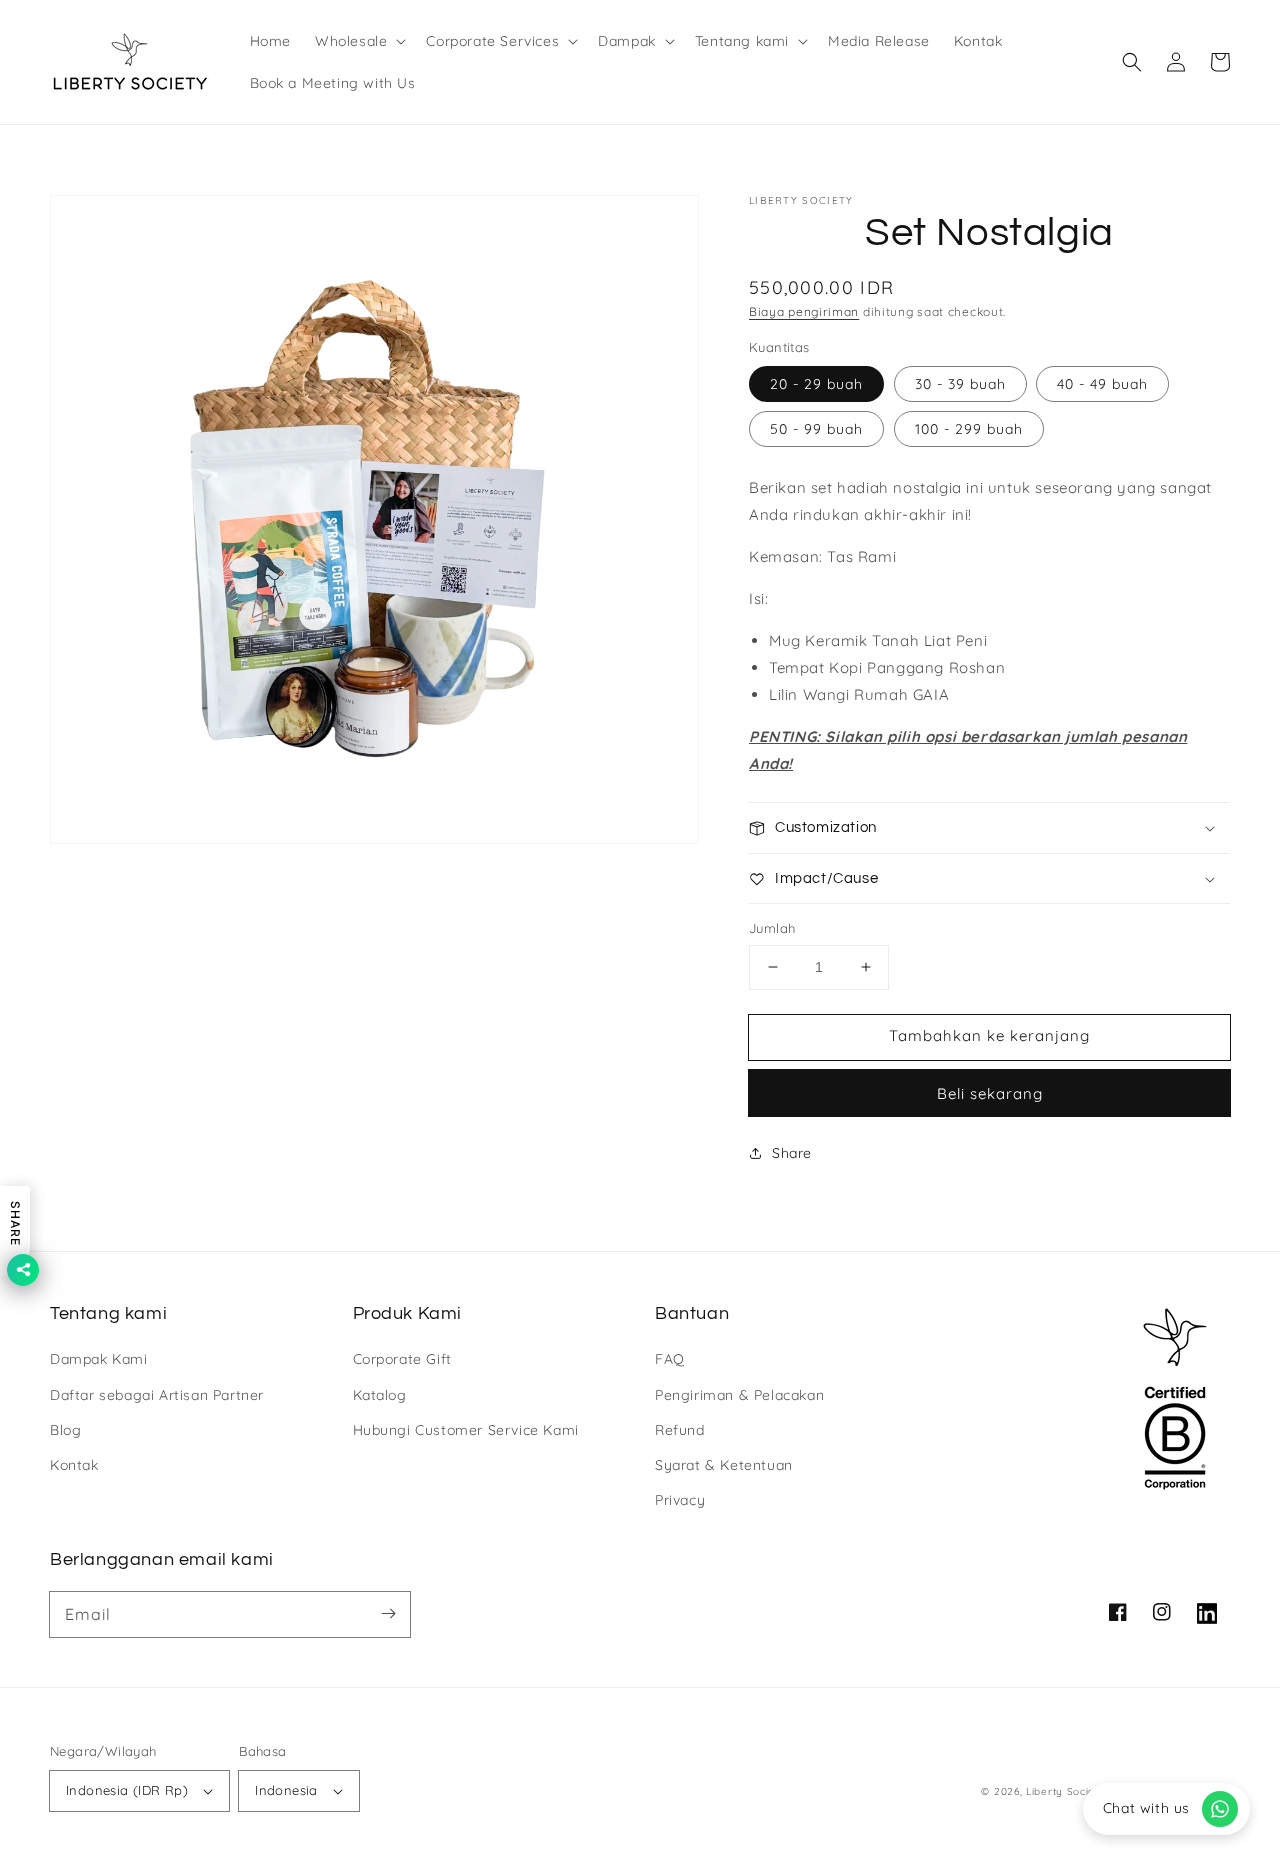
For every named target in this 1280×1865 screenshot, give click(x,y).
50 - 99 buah (816, 429)
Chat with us (1146, 1808)
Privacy (680, 1500)
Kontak (74, 1465)
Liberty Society (1066, 1791)
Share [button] (792, 1153)
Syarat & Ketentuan (724, 1465)
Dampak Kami (99, 1359)
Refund (680, 1430)
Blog (65, 1430)
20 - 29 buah (816, 384)
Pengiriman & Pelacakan (739, 1395)
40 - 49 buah (1102, 384)
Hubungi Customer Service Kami (466, 1430)
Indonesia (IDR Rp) (127, 1790)
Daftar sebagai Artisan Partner (157, 1395)
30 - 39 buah (960, 384)
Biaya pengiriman (804, 311)
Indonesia (286, 1790)
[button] (358, 41)
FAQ (670, 1359)
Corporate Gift (402, 1359)
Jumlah (772, 928)
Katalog (380, 1395)
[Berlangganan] (388, 1614)
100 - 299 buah (969, 429)
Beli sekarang (990, 1093)
